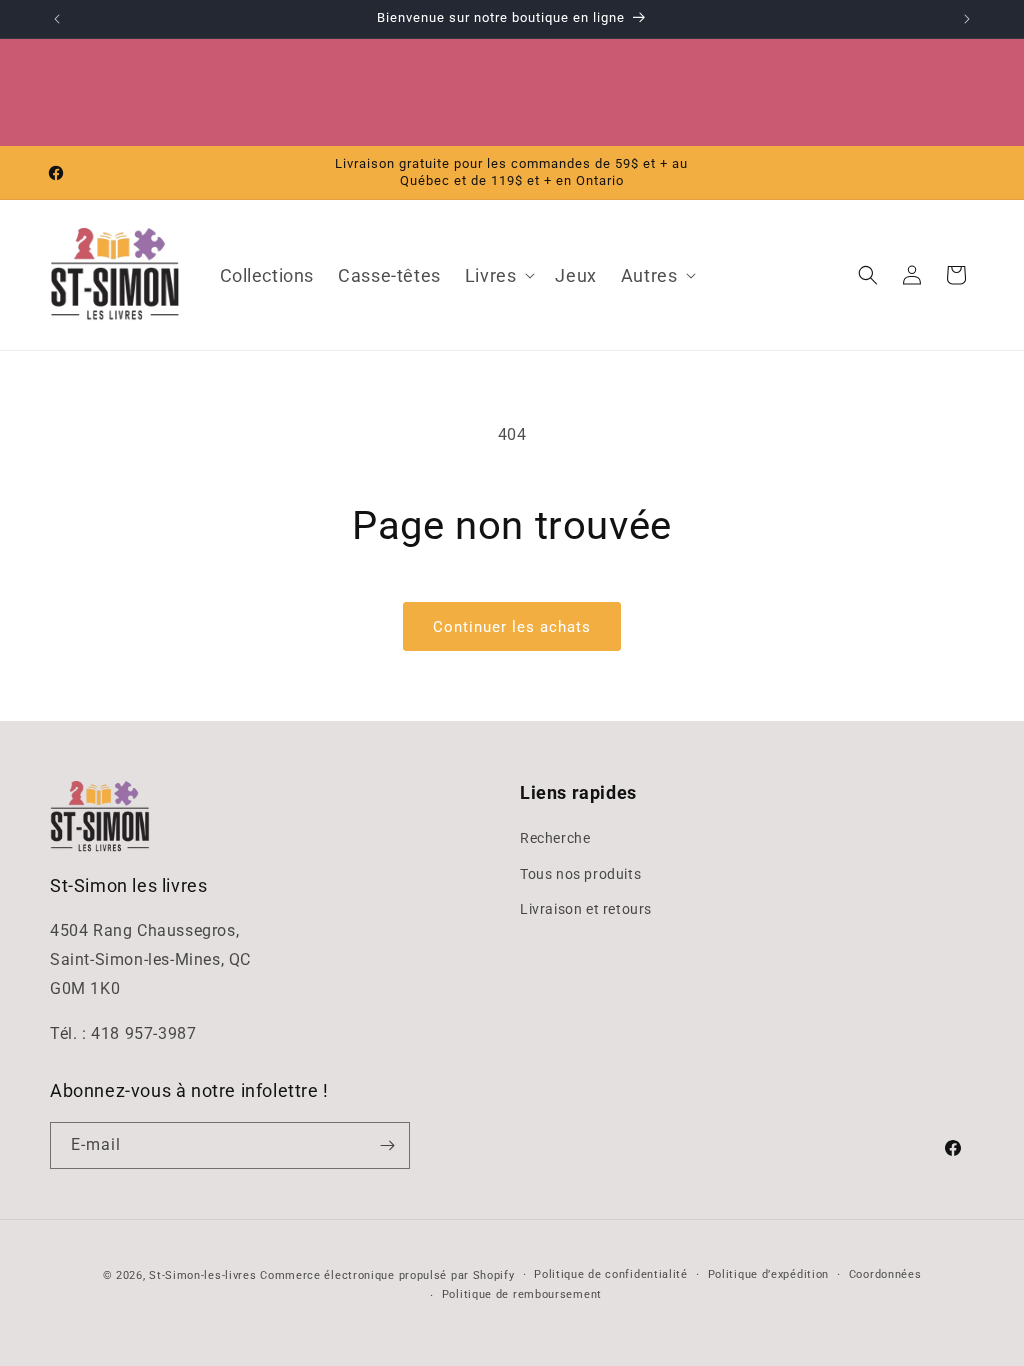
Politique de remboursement (522, 1294)
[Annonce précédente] (57, 19)
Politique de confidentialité (611, 1274)
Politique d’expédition (768, 1274)
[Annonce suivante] (967, 19)
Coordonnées (885, 1274)
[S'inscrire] (387, 1145)
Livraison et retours (586, 909)
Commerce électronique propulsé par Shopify (387, 1275)
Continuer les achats (512, 627)
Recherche (555, 838)
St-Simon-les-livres (202, 1275)
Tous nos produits (580, 874)
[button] (498, 275)
